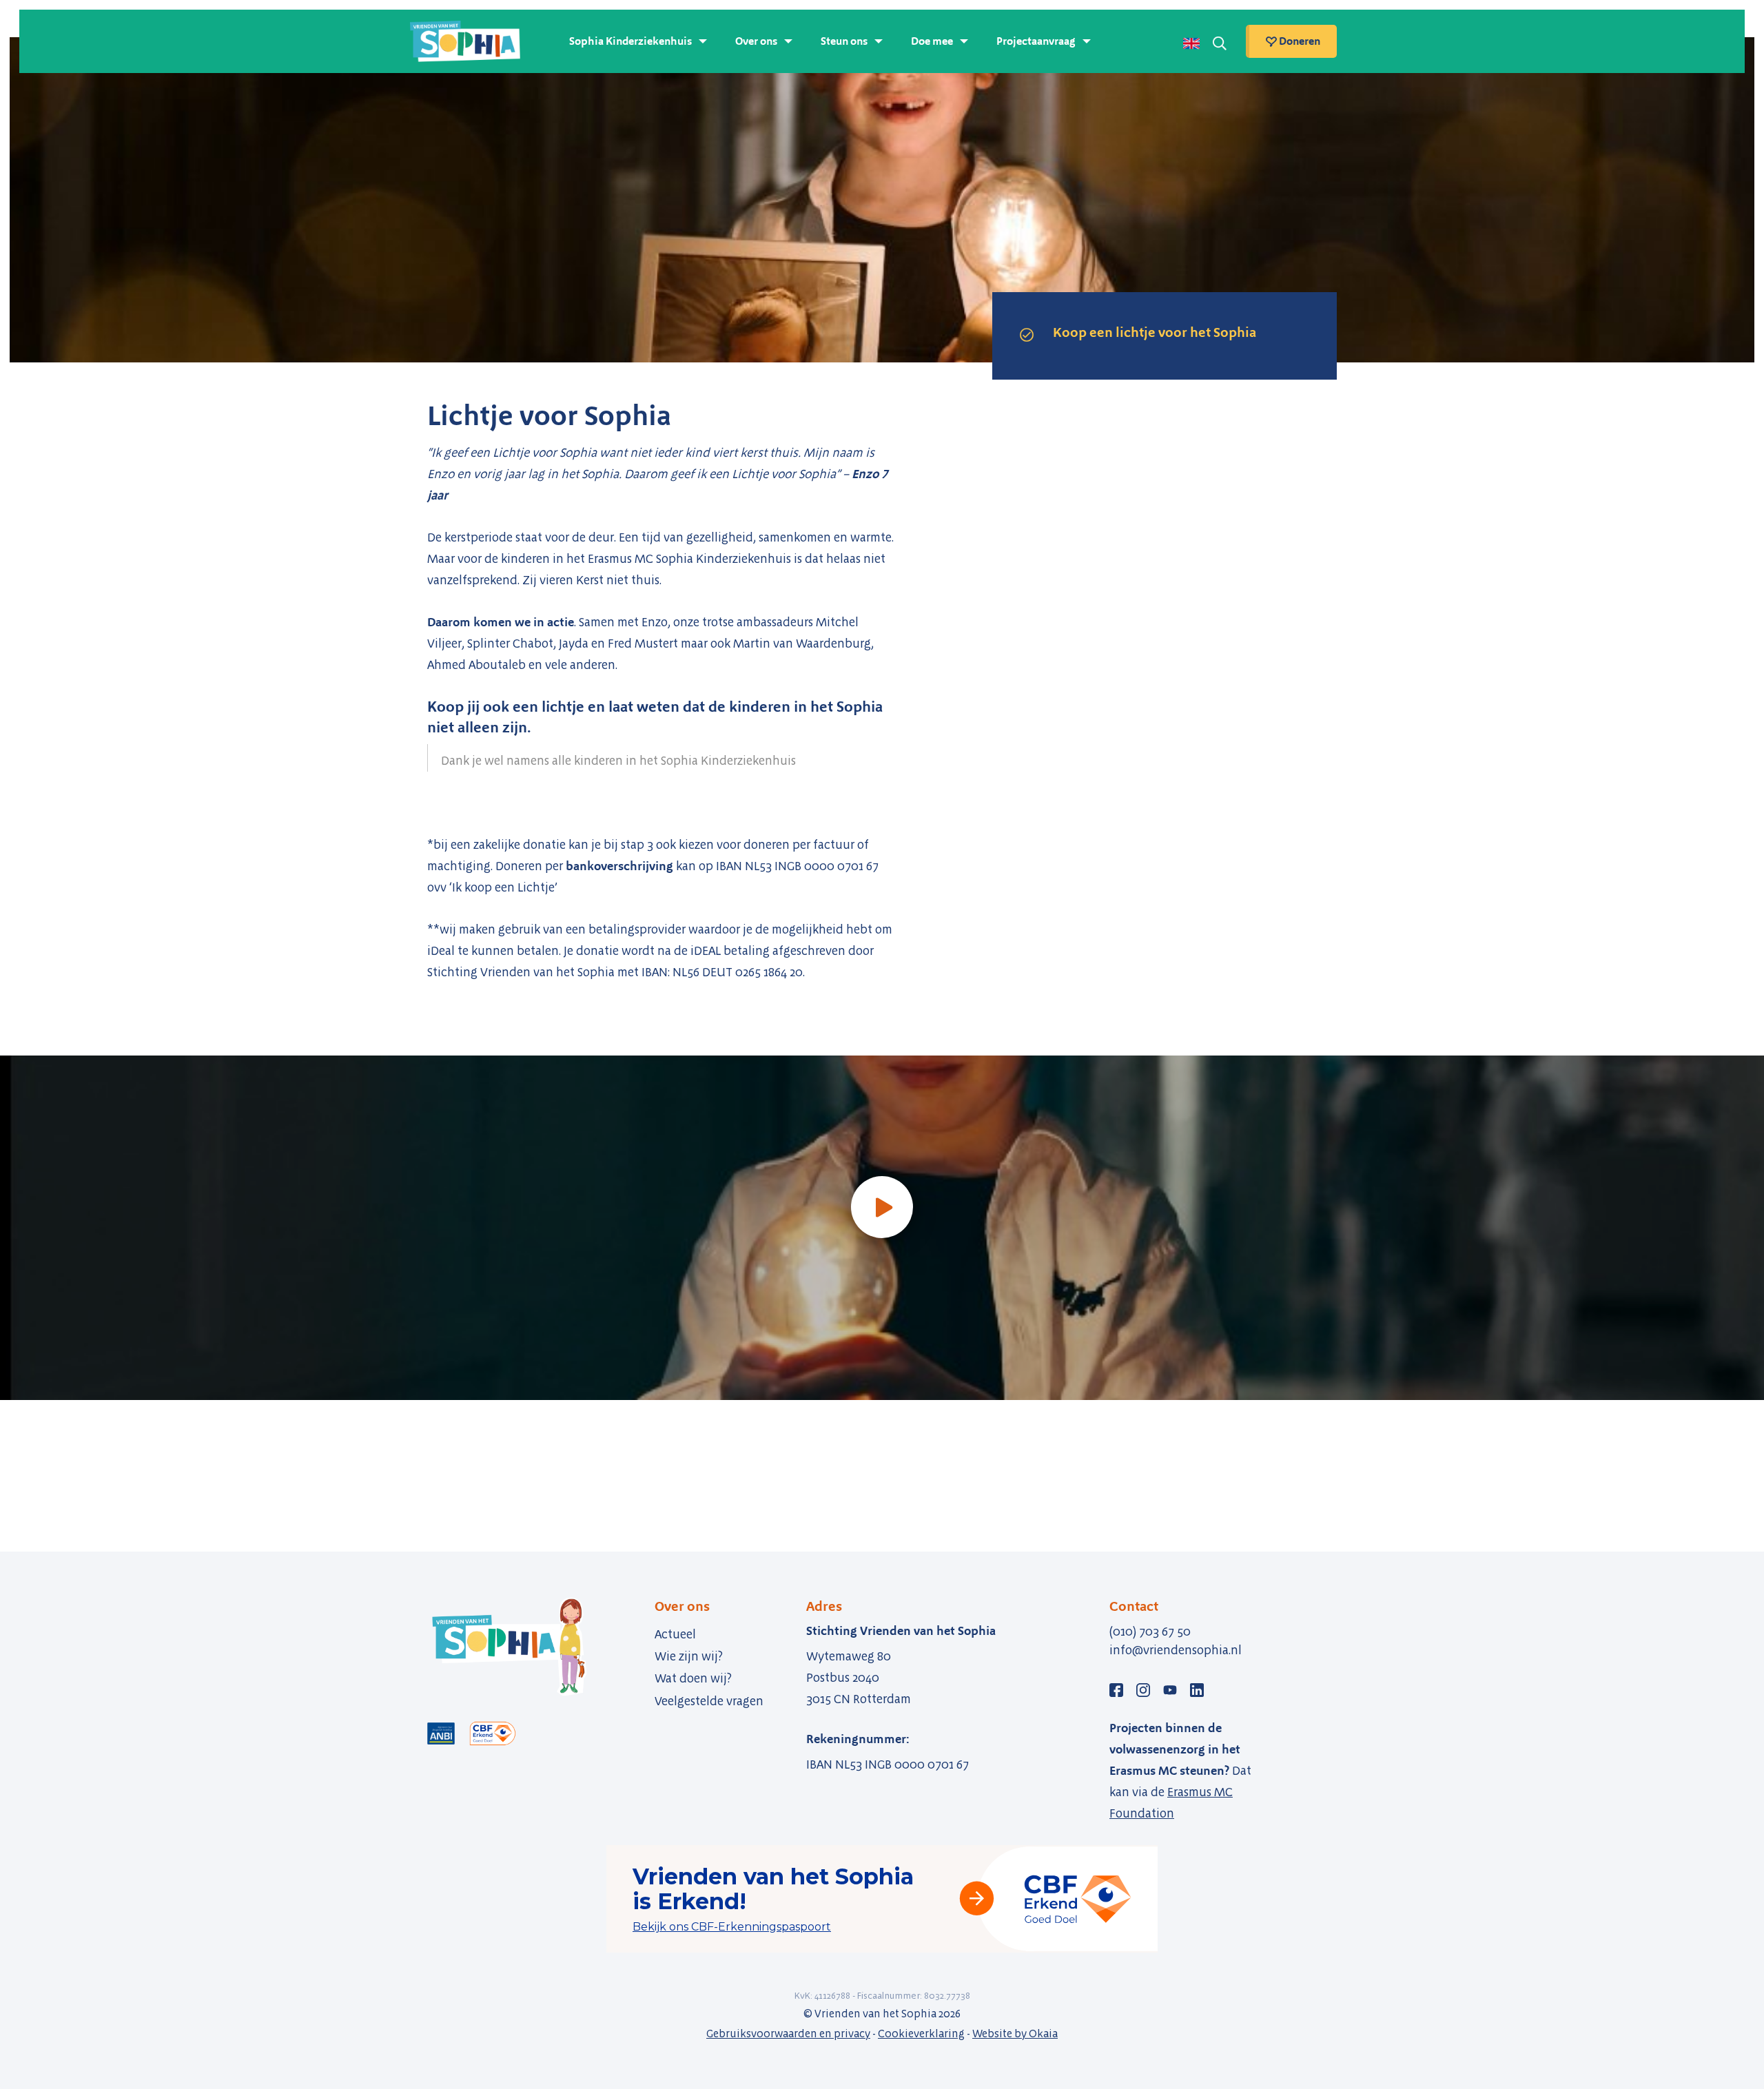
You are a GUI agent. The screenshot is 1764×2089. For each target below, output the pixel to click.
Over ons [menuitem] (756, 41)
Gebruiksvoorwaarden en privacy (788, 2034)
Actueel (675, 1634)
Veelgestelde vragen (709, 1701)
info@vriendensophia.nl (1176, 1650)
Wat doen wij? (693, 1678)
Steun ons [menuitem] (844, 41)
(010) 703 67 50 (1150, 1632)
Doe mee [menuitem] (932, 41)
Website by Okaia (1015, 2034)
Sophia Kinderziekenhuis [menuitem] (630, 41)
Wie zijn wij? (689, 1656)
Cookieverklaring (921, 2034)
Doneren (1299, 41)
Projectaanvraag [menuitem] (1036, 41)
